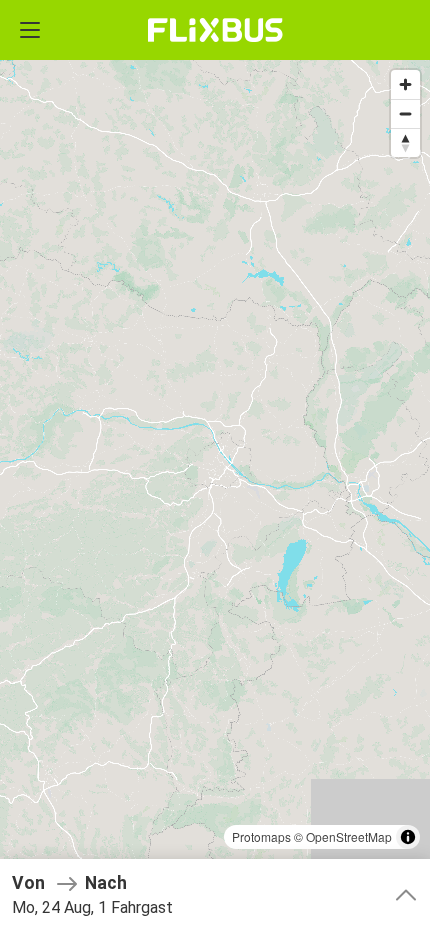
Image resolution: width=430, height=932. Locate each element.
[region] (215, 466)
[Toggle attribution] (408, 837)
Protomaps (261, 836)
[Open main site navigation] (30, 30)
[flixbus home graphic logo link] (215, 30)
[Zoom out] (405, 113)
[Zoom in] (405, 84)
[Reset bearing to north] (405, 142)
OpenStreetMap (349, 836)
